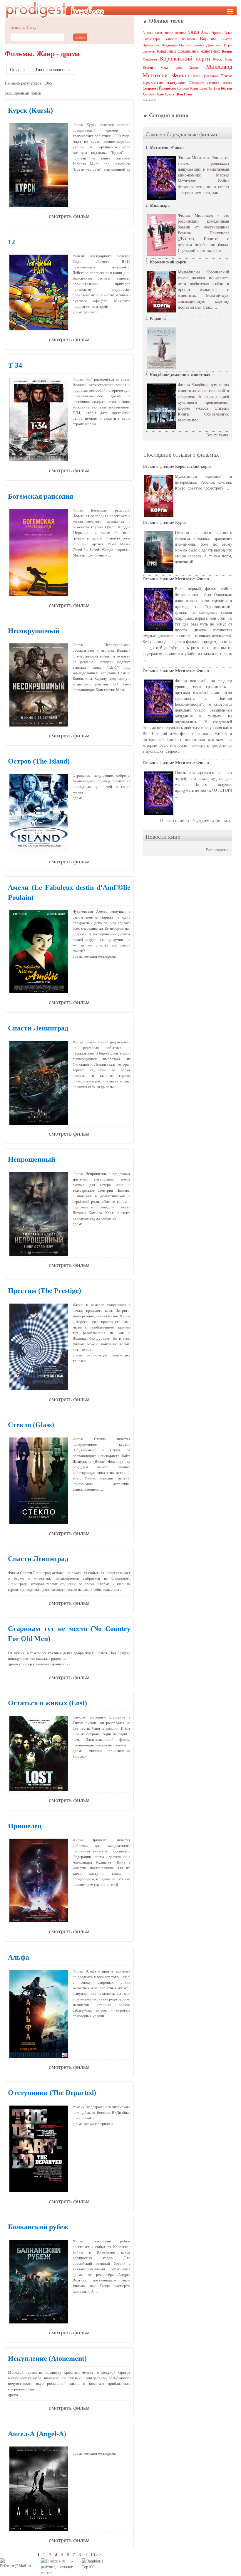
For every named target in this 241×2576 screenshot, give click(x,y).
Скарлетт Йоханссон (159, 88)
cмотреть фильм (69, 216)
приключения (119, 1751)
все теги (149, 100)
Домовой (214, 45)
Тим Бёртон (223, 88)
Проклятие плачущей (164, 82)
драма (78, 312)
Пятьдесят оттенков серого (211, 83)
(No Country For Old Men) (69, 1634)
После (226, 76)
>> (99, 2555)
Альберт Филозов (180, 39)
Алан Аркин (212, 33)
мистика (96, 1751)
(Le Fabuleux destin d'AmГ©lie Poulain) (69, 892)
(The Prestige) (45, 1291)
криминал (41, 1664)
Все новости (217, 850)
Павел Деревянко (205, 76)
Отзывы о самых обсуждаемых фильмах (195, 821)
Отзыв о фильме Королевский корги (177, 466)
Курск (217, 59)
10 (93, 2555)
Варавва (208, 39)
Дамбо (199, 45)
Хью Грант (165, 94)
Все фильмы (217, 435)
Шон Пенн (184, 94)
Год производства (52, 70)
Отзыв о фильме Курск (165, 523)
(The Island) (39, 761)
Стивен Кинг (188, 88)
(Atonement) (47, 2358)
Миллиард (219, 67)
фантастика (121, 1355)
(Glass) (31, 1425)
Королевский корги (185, 58)
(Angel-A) (37, 2434)
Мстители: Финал (166, 75)
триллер (90, 312)
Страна (16, 70)
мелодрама (107, 956)
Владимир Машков (176, 45)
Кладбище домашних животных (189, 51)
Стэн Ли (206, 88)
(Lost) (47, 1703)
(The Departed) (52, 2093)
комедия (90, 956)
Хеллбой (149, 94)
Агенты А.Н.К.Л (187, 33)
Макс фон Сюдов (180, 68)
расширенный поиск (23, 93)
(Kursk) (30, 110)
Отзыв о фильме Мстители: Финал (176, 579)
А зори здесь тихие (158, 33)
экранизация (97, 1355)
